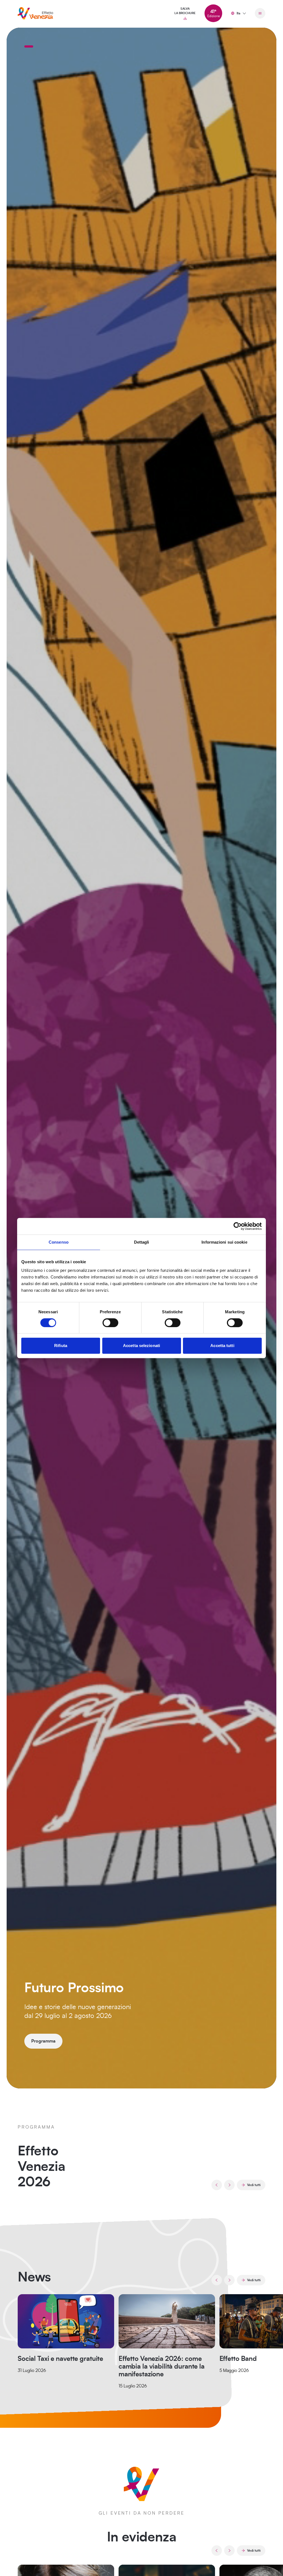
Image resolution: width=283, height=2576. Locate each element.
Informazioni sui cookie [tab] (224, 1242)
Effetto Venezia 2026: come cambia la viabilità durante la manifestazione (162, 2367)
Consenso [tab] (59, 1242)
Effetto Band (238, 2359)
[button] (29, 46)
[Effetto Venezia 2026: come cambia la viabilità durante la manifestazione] (167, 2321)
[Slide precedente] (217, 2185)
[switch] (110, 1323)
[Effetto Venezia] (35, 13)
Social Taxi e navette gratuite (60, 2359)
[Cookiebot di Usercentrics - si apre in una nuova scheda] (238, 1226)
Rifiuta (61, 1346)
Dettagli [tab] (142, 1242)
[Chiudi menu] (260, 13)
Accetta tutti (222, 1346)
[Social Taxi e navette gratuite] (66, 2321)
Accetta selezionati (141, 1346)
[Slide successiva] (229, 2185)
